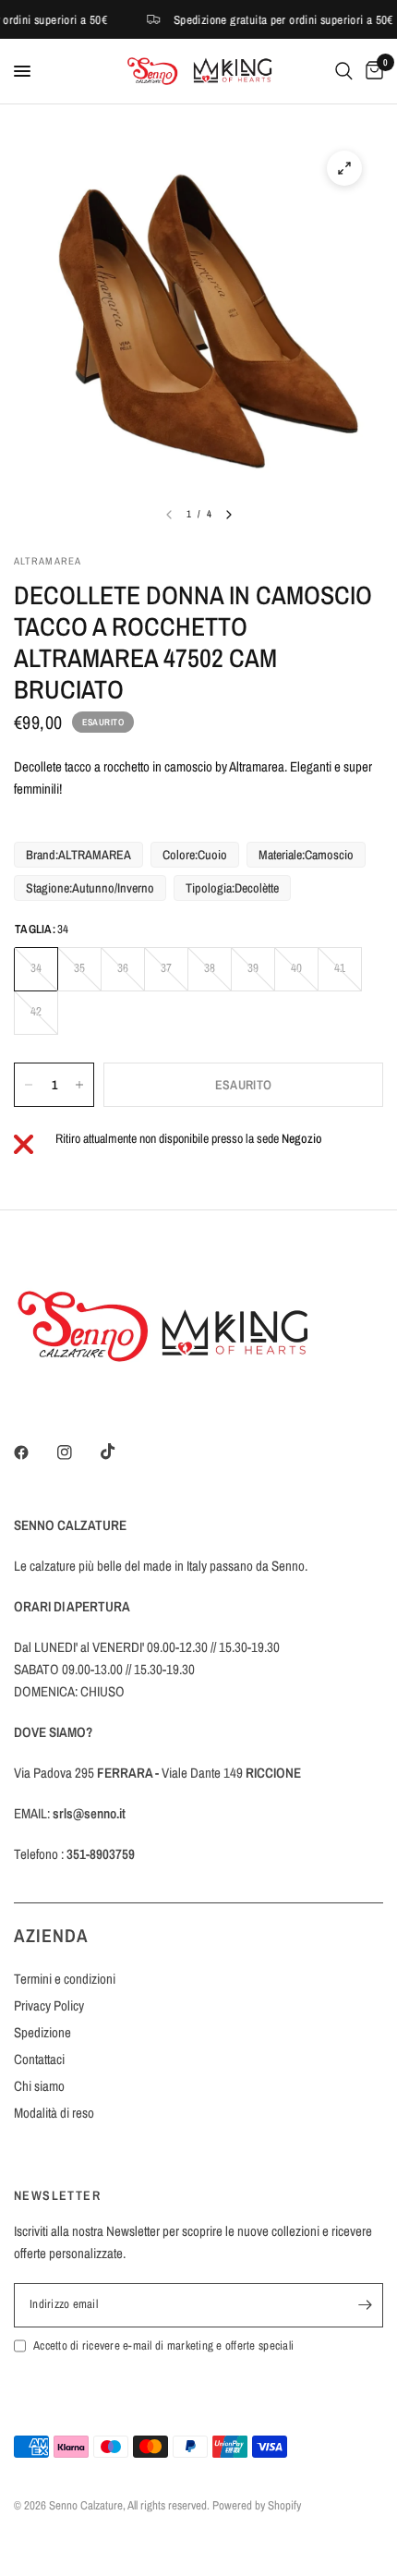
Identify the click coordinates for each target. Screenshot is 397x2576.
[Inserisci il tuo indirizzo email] (365, 2305)
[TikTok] (121, 1452)
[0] (371, 71)
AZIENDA (51, 1935)
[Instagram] (78, 1452)
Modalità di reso (54, 2113)
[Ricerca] (344, 71)
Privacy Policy (49, 2005)
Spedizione (42, 2032)
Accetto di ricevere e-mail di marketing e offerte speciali (163, 2345)
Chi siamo (39, 2086)
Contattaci (39, 2059)
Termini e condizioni (65, 1979)
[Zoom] (344, 168)
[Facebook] (34, 1452)
